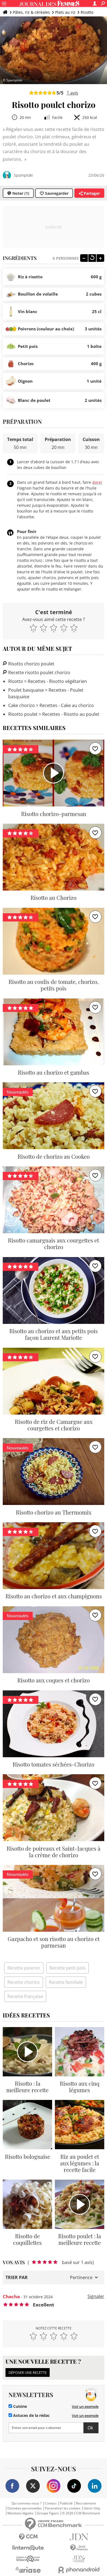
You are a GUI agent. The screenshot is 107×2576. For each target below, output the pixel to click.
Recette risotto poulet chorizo (39, 672)
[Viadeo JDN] (79, 2559)
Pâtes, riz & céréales (31, 12)
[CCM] (28, 2537)
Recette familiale (66, 1982)
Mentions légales (20, 2513)
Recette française (25, 1996)
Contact (51, 2503)
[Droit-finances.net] (79, 2548)
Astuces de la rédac (31, 2415)
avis (72, 93)
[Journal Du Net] (79, 2537)
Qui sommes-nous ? (26, 2503)
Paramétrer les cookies (63, 2508)
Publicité (66, 2503)
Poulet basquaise (26, 690)
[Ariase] (28, 2570)
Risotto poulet (23, 714)
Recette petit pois (67, 1968)
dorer (97, 482)
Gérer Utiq (92, 2508)
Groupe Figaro (48, 2513)
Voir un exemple (85, 2406)
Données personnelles (25, 2508)
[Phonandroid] (79, 2570)
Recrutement (86, 2503)
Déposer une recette (28, 2372)
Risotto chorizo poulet (31, 664)
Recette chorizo (24, 1982)
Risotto (87, 12)
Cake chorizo (22, 705)
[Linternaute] (28, 2548)
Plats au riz (65, 12)
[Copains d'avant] (28, 2559)
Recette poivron (24, 1968)
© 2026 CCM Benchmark (81, 2513)
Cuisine (19, 2406)
